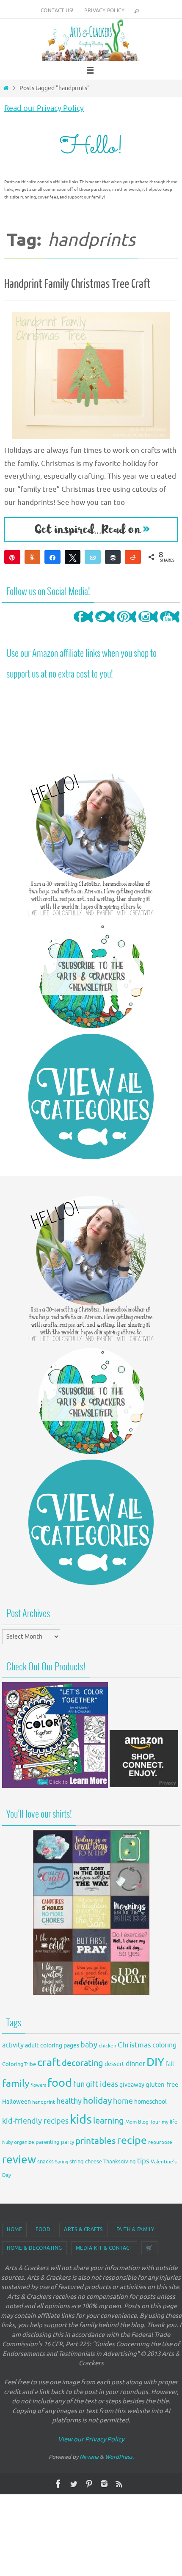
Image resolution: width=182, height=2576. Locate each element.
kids (81, 2120)
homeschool (150, 2102)
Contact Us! (57, 11)
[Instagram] (148, 625)
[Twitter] (105, 625)
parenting (48, 2142)
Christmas (134, 2045)
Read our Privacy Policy (44, 108)
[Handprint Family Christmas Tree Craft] (91, 376)
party (68, 2142)
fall (170, 2064)
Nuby (7, 2142)
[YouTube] (170, 625)
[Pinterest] (127, 625)
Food (43, 2229)
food (60, 2083)
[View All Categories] (91, 1097)
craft (49, 2062)
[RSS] (119, 2484)
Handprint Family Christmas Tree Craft (77, 284)
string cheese (86, 2162)
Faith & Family (135, 2229)
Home (14, 2229)
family (16, 2083)
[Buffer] (113, 557)
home (123, 2101)
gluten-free (162, 2085)
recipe (132, 2141)
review (19, 2160)
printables (95, 2141)
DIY (155, 2062)
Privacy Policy (104, 11)
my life (170, 2122)
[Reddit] (133, 557)
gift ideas (102, 2084)
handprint (44, 2102)
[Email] (93, 557)
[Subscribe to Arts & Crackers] (91, 975)
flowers (38, 2085)
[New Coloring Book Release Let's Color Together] (55, 1786)
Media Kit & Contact (104, 2248)
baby (89, 2045)
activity (13, 2045)
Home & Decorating (34, 2248)
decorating (83, 2063)
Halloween (17, 2102)
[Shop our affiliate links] (144, 1786)
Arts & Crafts (83, 2229)
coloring (164, 2045)
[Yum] (33, 557)
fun (79, 2084)
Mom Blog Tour (143, 2122)
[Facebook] (83, 625)
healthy (69, 2101)
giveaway (132, 2085)
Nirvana (89, 2457)
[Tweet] (73, 557)
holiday (97, 2101)
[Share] (52, 557)
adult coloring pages (52, 2046)
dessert (114, 2064)
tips (143, 2161)
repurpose (160, 2142)
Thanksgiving (120, 2162)
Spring (62, 2162)
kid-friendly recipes (35, 2121)
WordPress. (119, 2457)
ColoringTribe (19, 2064)
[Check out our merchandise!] (91, 1912)
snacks (45, 2161)
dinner (135, 2064)
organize (24, 2142)
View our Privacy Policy (91, 2440)
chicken (108, 2046)
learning (109, 2121)
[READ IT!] (91, 529)
